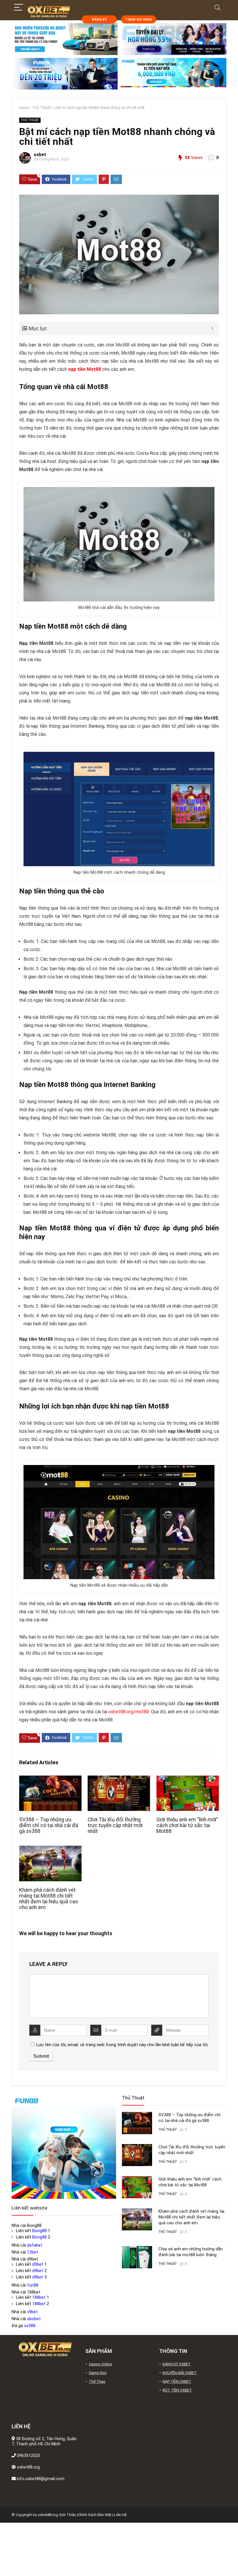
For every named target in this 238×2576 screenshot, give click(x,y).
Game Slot (98, 2373)
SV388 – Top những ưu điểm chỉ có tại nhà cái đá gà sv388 (49, 1825)
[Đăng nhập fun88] (173, 74)
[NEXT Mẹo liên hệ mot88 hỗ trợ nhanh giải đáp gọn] (232, 2562)
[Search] (217, 8)
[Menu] (19, 8)
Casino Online (100, 2364)
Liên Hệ (120, 2515)
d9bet (38, 2264)
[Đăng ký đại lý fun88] (65, 39)
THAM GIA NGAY (138, 20)
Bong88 (39, 2231)
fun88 (33, 2285)
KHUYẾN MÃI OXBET (180, 2373)
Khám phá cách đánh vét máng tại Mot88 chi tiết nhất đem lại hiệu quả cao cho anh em (49, 1899)
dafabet (35, 2245)
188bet (39, 2297)
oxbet (40, 155)
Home (24, 108)
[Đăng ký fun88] (64, 2147)
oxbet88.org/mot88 (129, 1712)
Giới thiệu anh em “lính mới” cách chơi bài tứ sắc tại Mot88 (187, 1825)
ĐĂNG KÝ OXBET (177, 2364)
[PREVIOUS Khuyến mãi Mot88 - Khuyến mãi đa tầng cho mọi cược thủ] (6, 2562)
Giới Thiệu (67, 2515)
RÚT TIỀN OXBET (177, 2390)
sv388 (30, 2326)
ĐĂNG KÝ (99, 20)
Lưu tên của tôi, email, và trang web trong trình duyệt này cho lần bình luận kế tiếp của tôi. (122, 2045)
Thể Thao (97, 2381)
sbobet (34, 2319)
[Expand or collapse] (212, 328)
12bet (33, 2252)
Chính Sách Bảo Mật (95, 2515)
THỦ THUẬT (42, 108)
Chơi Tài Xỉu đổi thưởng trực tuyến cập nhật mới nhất (115, 1825)
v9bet (32, 2312)
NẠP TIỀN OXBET (177, 2381)
